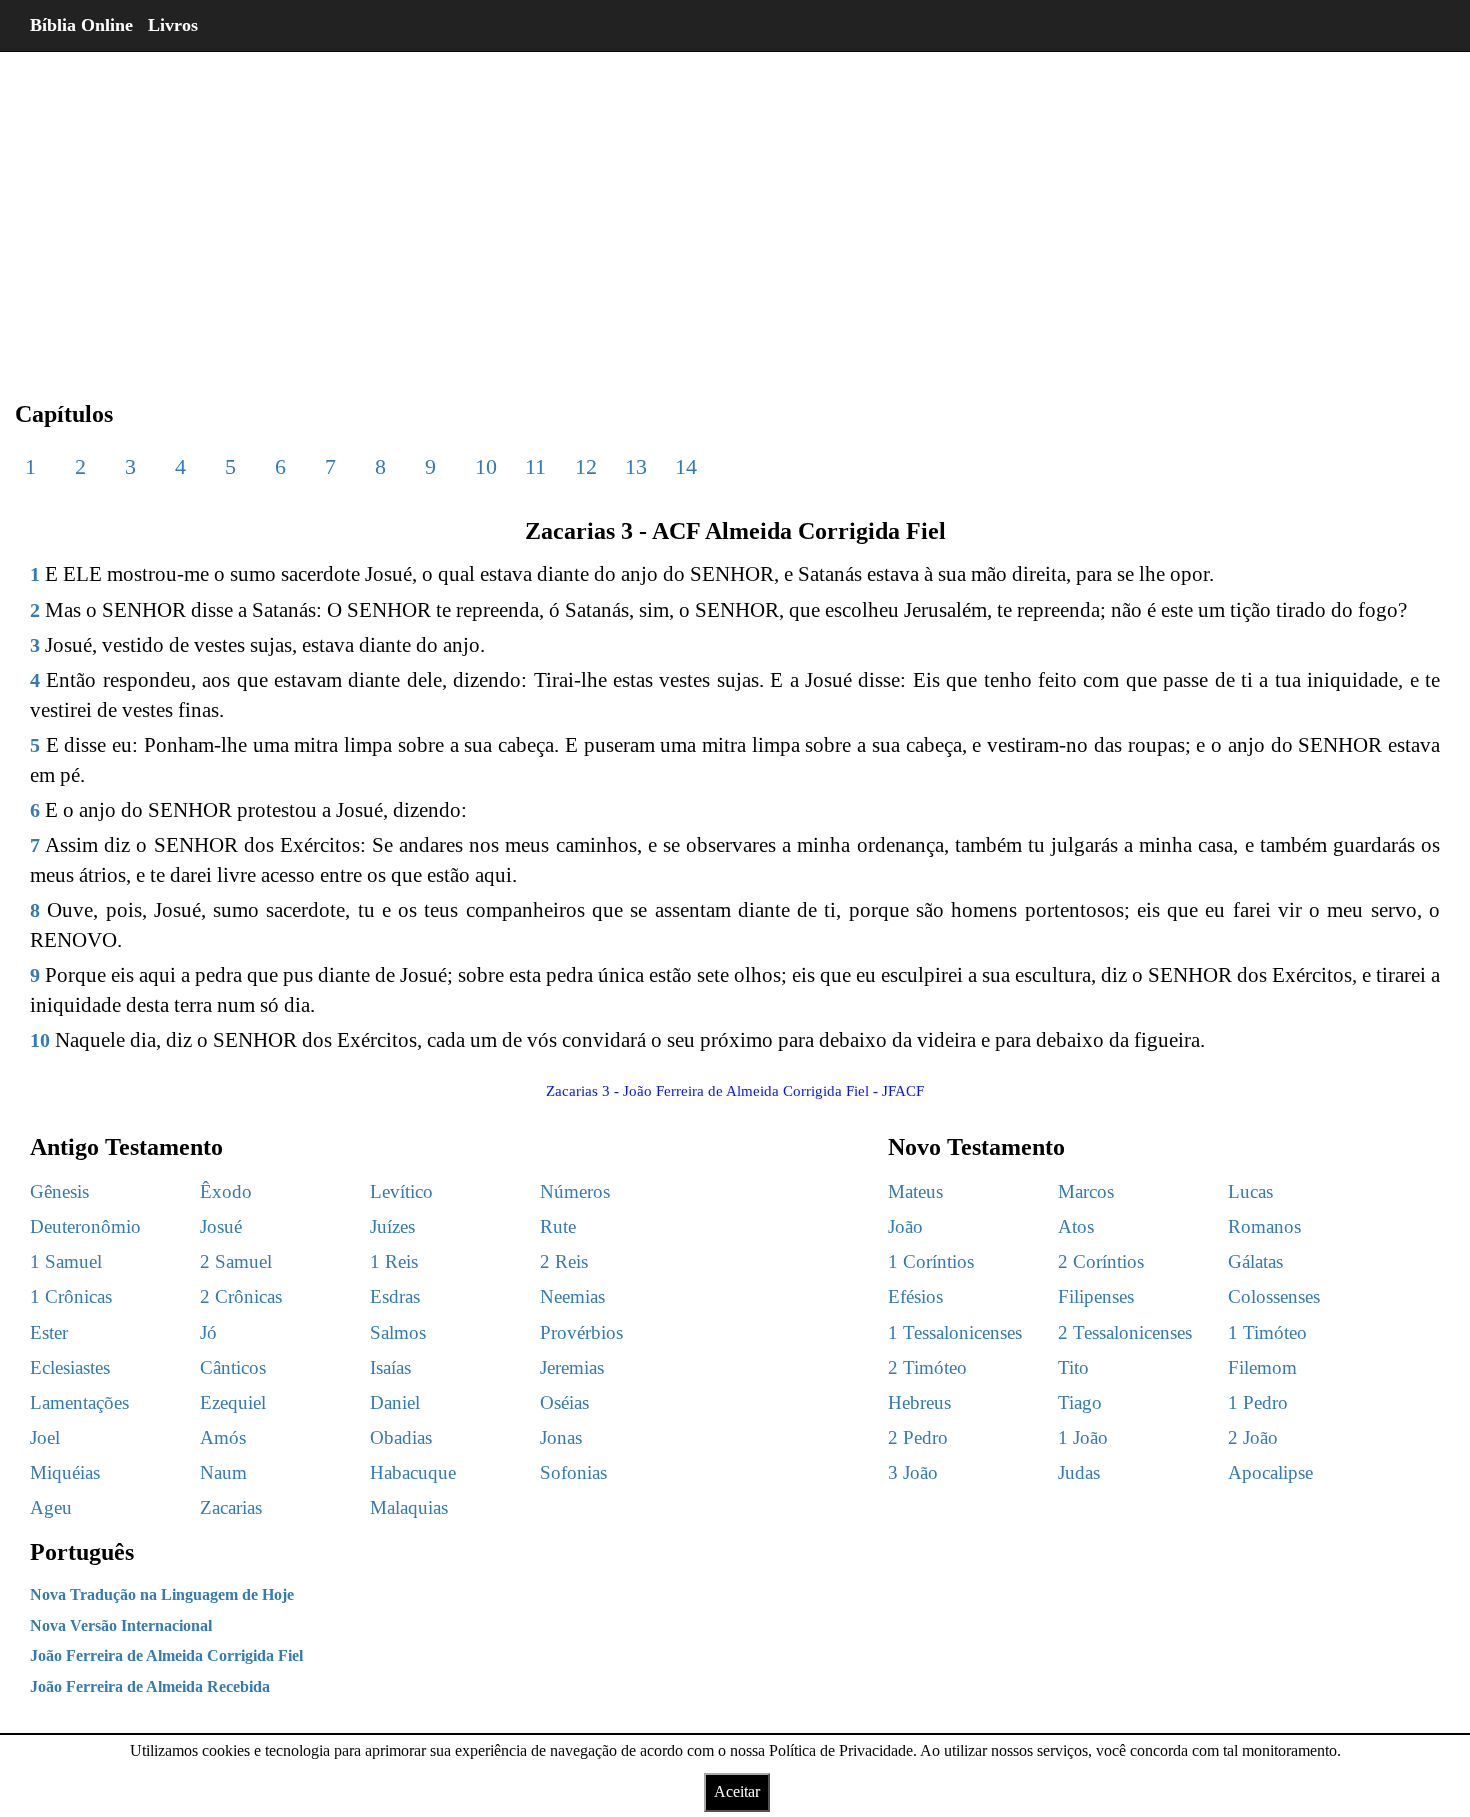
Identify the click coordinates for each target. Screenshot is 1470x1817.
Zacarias (231, 1507)
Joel (45, 1437)
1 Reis (394, 1261)
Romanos (1264, 1226)
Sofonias (573, 1472)
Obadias (401, 1437)
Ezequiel (233, 1402)
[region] (735, 210)
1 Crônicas (71, 1296)
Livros (173, 25)
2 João (1253, 1437)
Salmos (398, 1332)
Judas (1079, 1472)
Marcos (1086, 1191)
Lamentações (79, 1402)
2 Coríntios (1101, 1261)
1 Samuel (66, 1261)
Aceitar (737, 1791)
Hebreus (919, 1402)
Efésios (915, 1296)
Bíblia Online (81, 25)
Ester (49, 1332)
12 (586, 466)
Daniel (395, 1402)
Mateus (915, 1191)
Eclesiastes (70, 1367)
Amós (223, 1437)
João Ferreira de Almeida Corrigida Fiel (166, 1655)
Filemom (1262, 1367)
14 (686, 466)
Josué (221, 1226)
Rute (558, 1226)
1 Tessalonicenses (955, 1332)
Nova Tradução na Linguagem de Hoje (162, 1594)
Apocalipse (1270, 1472)
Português (82, 1552)
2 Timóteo (927, 1367)
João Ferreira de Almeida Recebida (150, 1686)
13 (636, 466)
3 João (913, 1472)
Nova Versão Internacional (121, 1625)
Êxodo (226, 1191)
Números (575, 1191)
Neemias (572, 1296)
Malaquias (409, 1507)
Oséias (564, 1402)
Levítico (401, 1191)
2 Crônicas (241, 1296)
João (905, 1226)
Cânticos (233, 1367)
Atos (1076, 1226)
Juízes (392, 1226)
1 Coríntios (931, 1261)
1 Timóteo (1267, 1332)
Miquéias (65, 1472)
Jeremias (572, 1367)
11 (535, 466)
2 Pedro (918, 1437)
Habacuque (413, 1472)
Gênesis (59, 1191)
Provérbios (581, 1332)
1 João (1083, 1437)
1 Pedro (1258, 1402)
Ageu (51, 1507)
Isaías (390, 1367)
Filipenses (1096, 1296)
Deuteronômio (85, 1226)
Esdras (395, 1296)
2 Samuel (236, 1261)
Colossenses (1274, 1296)
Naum (223, 1472)
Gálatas (1255, 1261)
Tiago (1080, 1402)
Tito (1073, 1367)
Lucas (1250, 1191)
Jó (208, 1332)
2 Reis (564, 1261)
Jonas (561, 1437)
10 (486, 466)
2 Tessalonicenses (1125, 1332)
